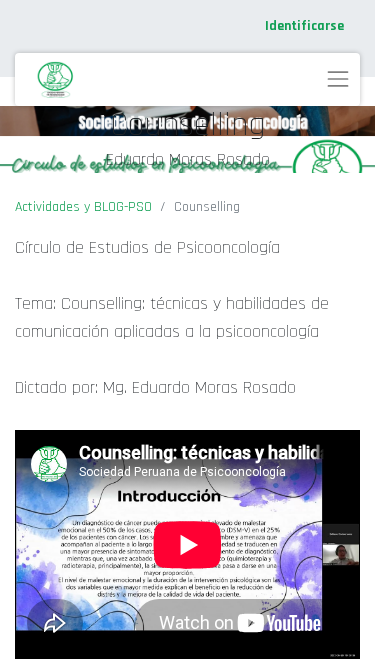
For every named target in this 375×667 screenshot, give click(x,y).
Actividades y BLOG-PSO (83, 207)
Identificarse (304, 26)
